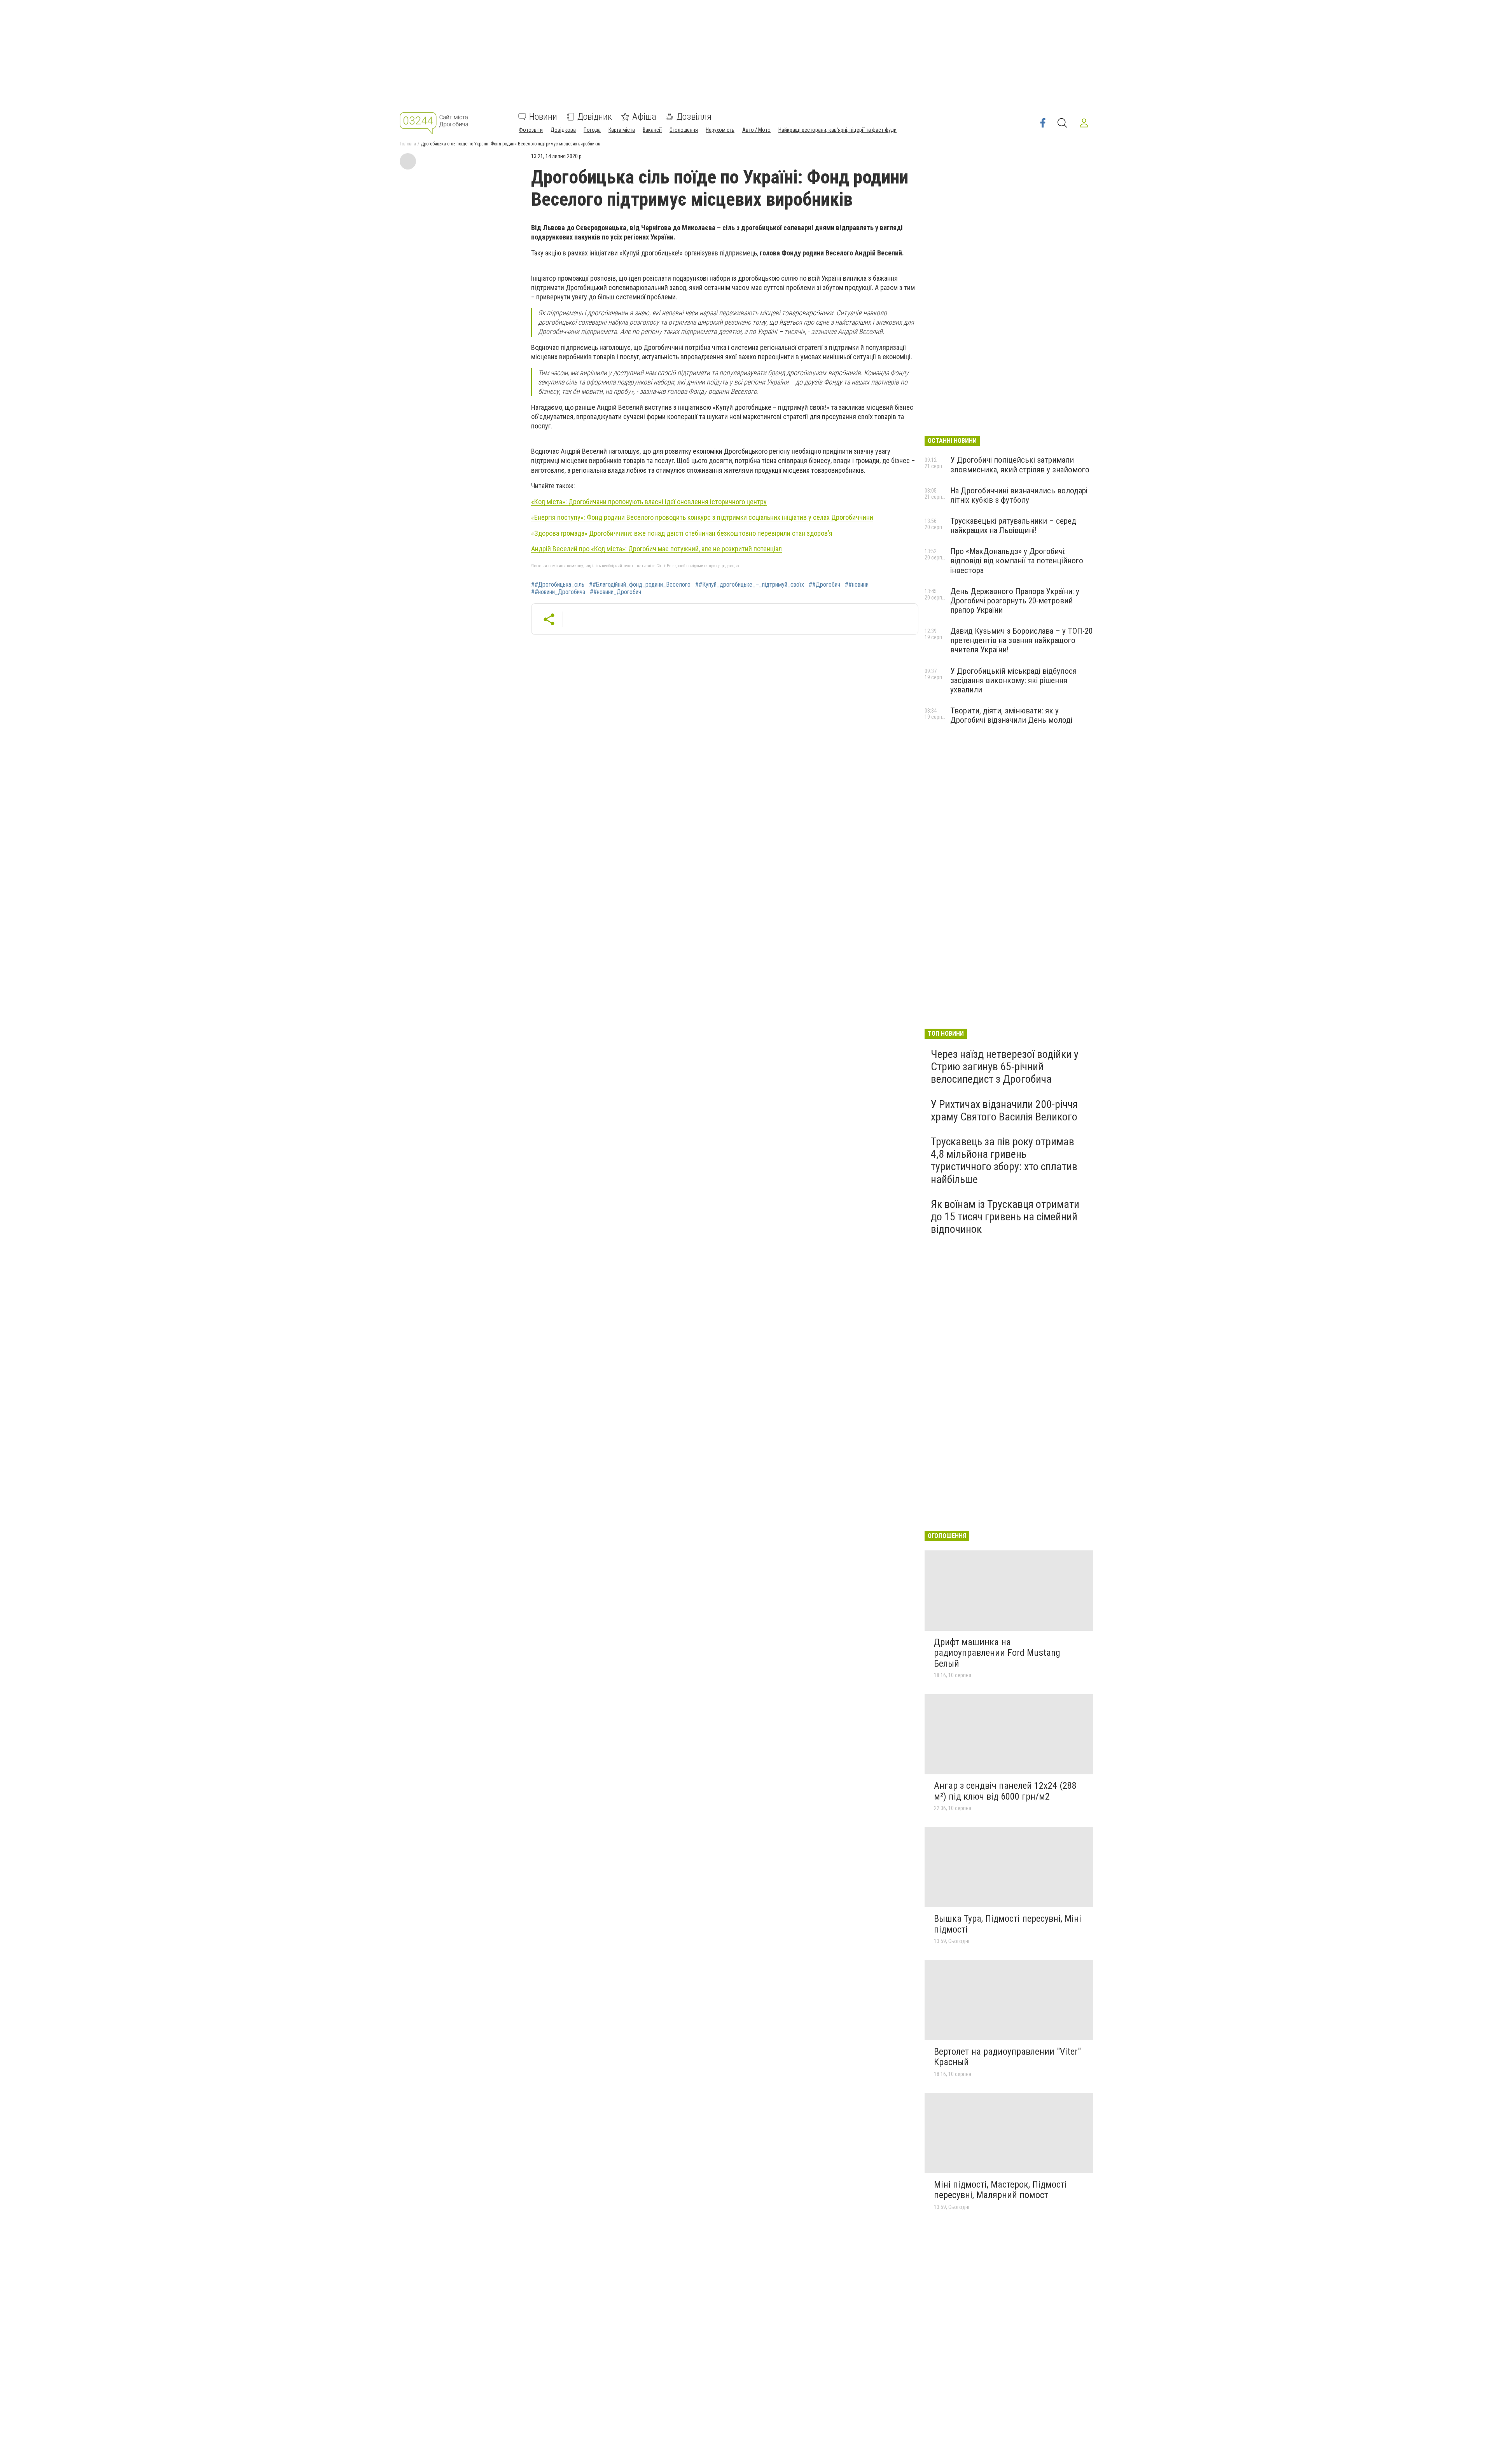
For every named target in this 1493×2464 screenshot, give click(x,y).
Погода (592, 130)
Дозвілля (694, 117)
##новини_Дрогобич (615, 592)
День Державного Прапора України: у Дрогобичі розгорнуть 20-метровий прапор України (1015, 601)
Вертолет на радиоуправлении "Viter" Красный (1007, 2057)
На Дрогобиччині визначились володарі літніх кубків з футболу (1019, 495)
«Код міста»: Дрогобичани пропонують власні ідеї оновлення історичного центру (649, 502)
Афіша (644, 117)
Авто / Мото (756, 130)
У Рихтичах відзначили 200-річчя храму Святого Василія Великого (1004, 1111)
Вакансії (652, 130)
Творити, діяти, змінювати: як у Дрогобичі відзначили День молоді (1011, 715)
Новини (543, 117)
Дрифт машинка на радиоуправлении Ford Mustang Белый (997, 1653)
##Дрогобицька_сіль (558, 585)
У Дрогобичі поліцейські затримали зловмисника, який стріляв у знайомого (1020, 465)
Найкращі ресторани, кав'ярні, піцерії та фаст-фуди (837, 130)
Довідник (595, 117)
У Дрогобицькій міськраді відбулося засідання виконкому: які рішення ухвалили (1013, 680)
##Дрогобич (824, 585)
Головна (408, 144)
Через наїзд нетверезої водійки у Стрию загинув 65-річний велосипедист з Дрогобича (1005, 1067)
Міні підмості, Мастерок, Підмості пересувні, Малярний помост (1000, 2190)
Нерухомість (720, 130)
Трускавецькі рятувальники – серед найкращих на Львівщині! (1013, 526)
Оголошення (684, 130)
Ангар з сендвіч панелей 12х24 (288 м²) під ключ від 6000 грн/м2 (1005, 1791)
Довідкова (563, 130)
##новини (857, 585)
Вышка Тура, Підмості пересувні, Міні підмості (1008, 1924)
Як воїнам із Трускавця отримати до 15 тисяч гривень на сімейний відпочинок (1005, 1217)
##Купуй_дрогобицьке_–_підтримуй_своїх (750, 585)
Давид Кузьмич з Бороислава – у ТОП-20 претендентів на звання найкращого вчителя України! (1021, 640)
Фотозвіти (531, 130)
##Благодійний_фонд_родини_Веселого (640, 585)
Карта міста (622, 130)
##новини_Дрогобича (558, 592)
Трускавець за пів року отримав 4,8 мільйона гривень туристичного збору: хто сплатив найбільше (1004, 1160)
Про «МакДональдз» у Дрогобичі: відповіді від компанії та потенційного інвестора (1017, 561)
